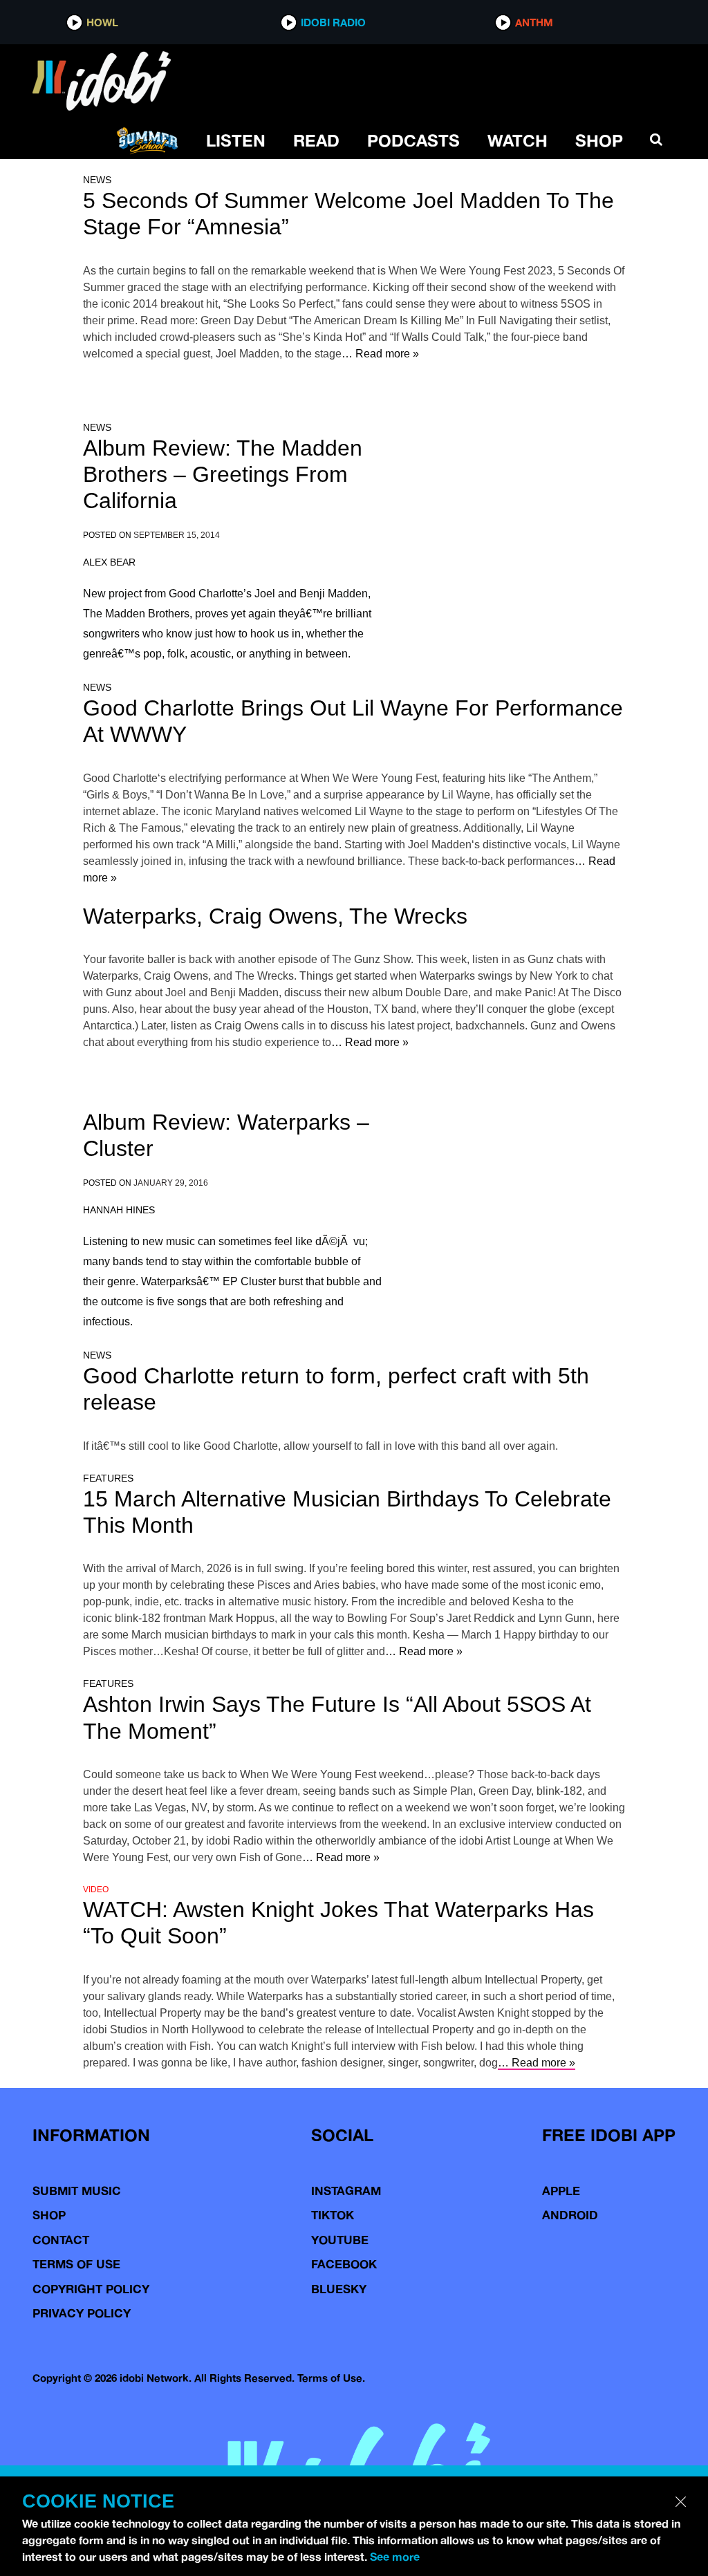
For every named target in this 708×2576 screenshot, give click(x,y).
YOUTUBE (340, 2240)
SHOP (599, 140)
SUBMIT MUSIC (77, 2191)
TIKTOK (333, 2215)
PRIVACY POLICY (82, 2313)
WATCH (518, 140)
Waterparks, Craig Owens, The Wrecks (275, 916)
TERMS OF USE (76, 2264)
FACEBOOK (344, 2264)
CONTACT (61, 2240)
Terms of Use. (331, 2378)
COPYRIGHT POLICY (91, 2289)
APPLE (561, 2191)
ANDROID (570, 2215)
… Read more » (380, 354)
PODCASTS (413, 140)
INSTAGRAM (346, 2191)
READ (316, 140)
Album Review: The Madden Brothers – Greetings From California (223, 475)
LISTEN (236, 140)
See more (395, 2557)
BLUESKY (339, 2289)
